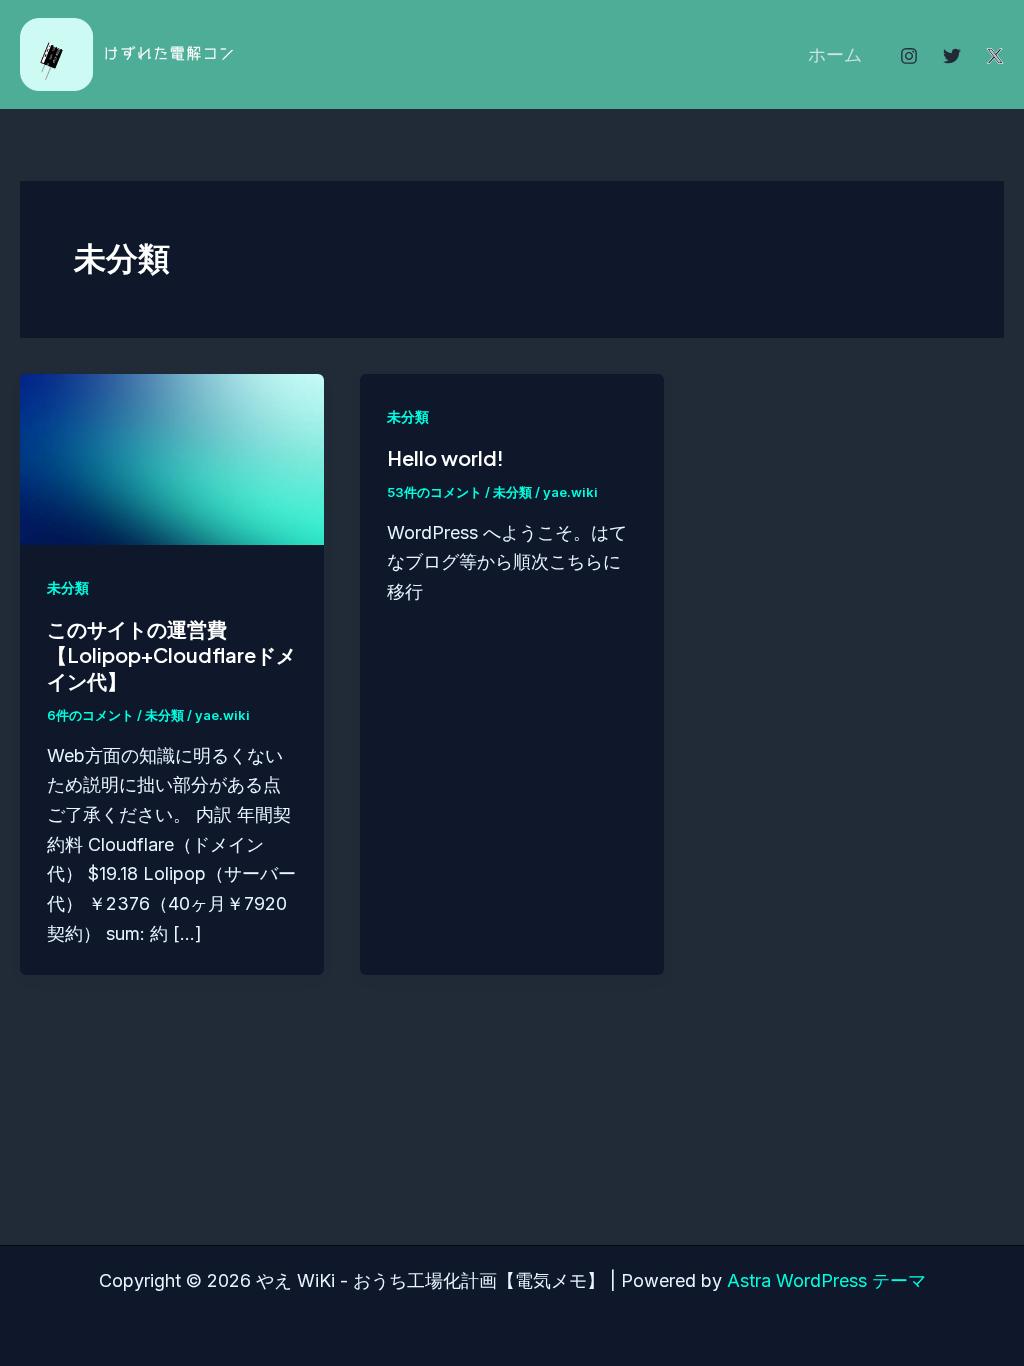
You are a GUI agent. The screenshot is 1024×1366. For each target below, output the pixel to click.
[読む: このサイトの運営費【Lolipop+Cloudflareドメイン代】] (172, 457)
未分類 (68, 587)
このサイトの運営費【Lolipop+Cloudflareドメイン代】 (171, 654)
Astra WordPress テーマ (826, 1280)
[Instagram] (909, 56)
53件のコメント (434, 492)
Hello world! (445, 457)
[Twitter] (952, 56)
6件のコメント (90, 715)
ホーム (835, 54)
